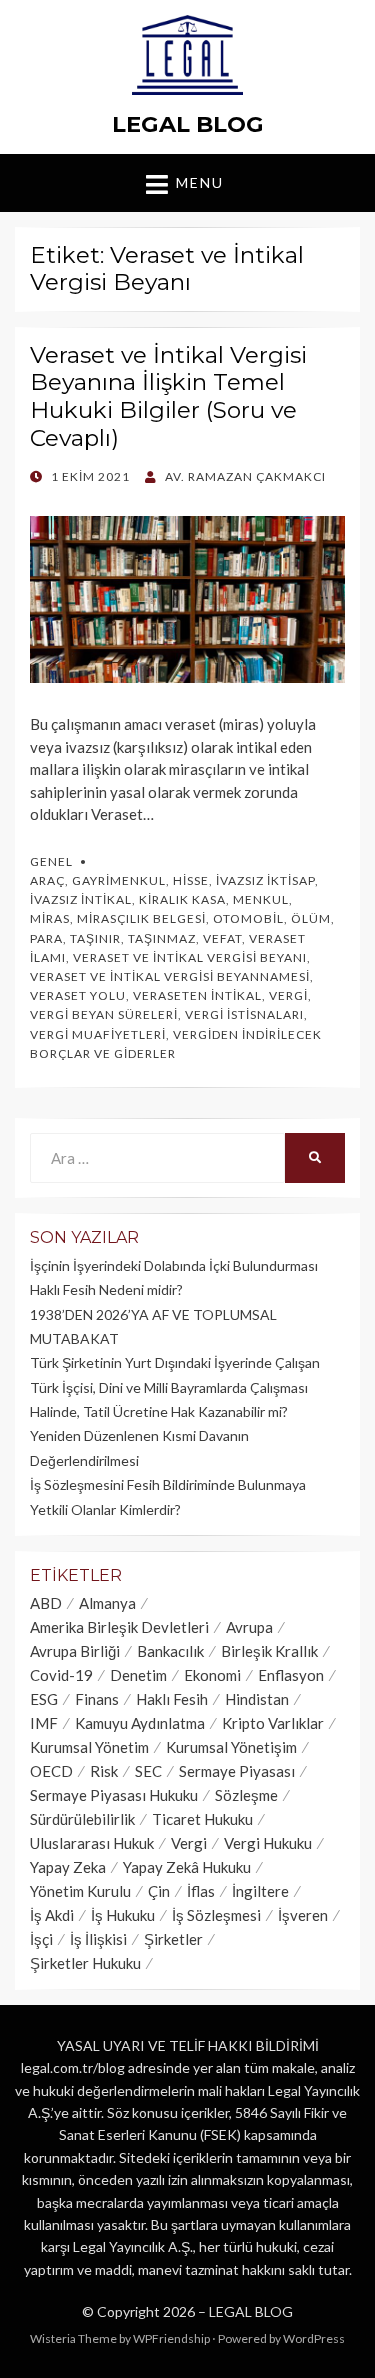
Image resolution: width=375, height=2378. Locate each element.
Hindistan (257, 1699)
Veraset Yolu (78, 995)
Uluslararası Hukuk (92, 1843)
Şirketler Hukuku (85, 1963)
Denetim (138, 1675)
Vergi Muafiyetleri (98, 1034)
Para (46, 938)
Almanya (107, 1603)
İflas (201, 1891)
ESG (44, 1699)
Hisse (191, 880)
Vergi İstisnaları (244, 1014)
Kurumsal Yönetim (89, 1747)
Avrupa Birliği (75, 1651)
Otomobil (248, 918)
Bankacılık (170, 1651)
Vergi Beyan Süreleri (104, 1014)
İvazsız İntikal (81, 899)
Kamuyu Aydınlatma (140, 1723)
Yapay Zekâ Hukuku (187, 1867)
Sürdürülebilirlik (82, 1819)
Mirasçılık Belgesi (141, 918)
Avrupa (249, 1627)
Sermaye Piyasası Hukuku (114, 1795)
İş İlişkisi (98, 1939)
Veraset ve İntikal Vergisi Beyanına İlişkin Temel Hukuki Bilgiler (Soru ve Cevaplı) (168, 396)
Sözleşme (246, 1795)
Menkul (261, 899)
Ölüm (311, 918)
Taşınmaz (162, 938)
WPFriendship (171, 2338)
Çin (159, 1891)
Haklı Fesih (172, 1699)
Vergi (288, 995)
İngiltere (260, 1891)
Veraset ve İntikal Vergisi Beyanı (190, 957)
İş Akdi (52, 1915)
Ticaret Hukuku (202, 1819)
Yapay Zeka (68, 1867)
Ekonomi (212, 1675)
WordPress (314, 2338)
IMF (44, 1723)
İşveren (303, 1915)
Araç (47, 880)
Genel (51, 861)
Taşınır (95, 938)
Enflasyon (291, 1675)
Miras (50, 918)
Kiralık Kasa (182, 899)
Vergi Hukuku (268, 1843)
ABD (46, 1603)
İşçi (41, 1939)
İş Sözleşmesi (216, 1915)
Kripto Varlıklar (273, 1723)
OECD (51, 1771)
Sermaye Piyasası (237, 1771)
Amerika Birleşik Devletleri (119, 1627)
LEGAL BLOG (188, 124)
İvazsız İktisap (265, 880)
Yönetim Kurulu (80, 1891)
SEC (148, 1771)
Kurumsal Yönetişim (231, 1747)
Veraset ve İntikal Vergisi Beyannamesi (170, 976)
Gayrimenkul (119, 880)
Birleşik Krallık (269, 1651)
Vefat (222, 938)
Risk (104, 1771)
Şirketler (173, 1939)
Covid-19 (61, 1675)
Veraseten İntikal (197, 995)
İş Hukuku (123, 1915)
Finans (97, 1699)
